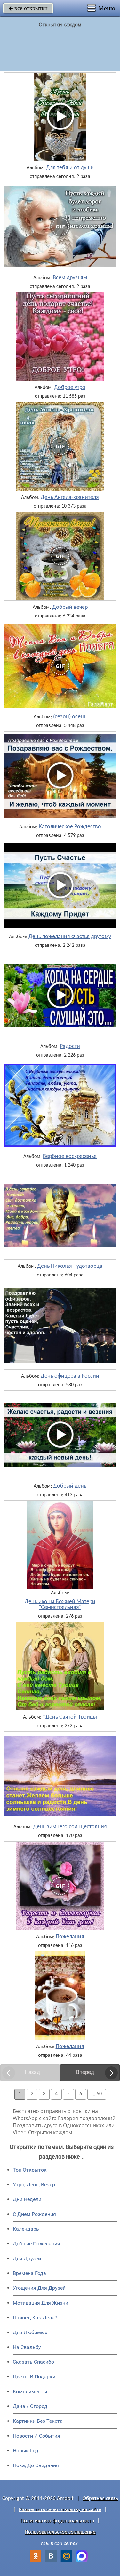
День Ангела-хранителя (70, 498)
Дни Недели (27, 2199)
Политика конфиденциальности (57, 2521)
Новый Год (26, 2451)
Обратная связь (100, 2498)
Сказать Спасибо (33, 2362)
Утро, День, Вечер (34, 2185)
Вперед (85, 2072)
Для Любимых (30, 2332)
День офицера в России (70, 1376)
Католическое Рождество (70, 827)
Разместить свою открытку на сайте (60, 2510)
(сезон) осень (70, 717)
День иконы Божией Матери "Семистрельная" (60, 1605)
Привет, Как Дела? (35, 2318)
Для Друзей (27, 2258)
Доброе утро (70, 388)
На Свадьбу (27, 2347)
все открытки (28, 8)
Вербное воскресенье (70, 1157)
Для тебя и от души (70, 168)
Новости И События (36, 2436)
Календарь (26, 2229)
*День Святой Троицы (70, 1717)
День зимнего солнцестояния (70, 1827)
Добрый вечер (70, 608)
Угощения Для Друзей (39, 2288)
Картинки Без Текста (38, 2421)
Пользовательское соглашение (60, 2532)
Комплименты (30, 2391)
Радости (70, 1047)
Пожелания (70, 1937)
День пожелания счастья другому (70, 937)
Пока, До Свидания (36, 2465)
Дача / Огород (30, 2406)
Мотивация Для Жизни (40, 2303)
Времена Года (29, 2273)
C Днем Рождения (34, 2214)
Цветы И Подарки (34, 2377)
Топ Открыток (30, 2170)
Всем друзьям (70, 278)
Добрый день (70, 1486)
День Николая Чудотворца (70, 1266)
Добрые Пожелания (36, 2244)
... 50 (97, 2094)
